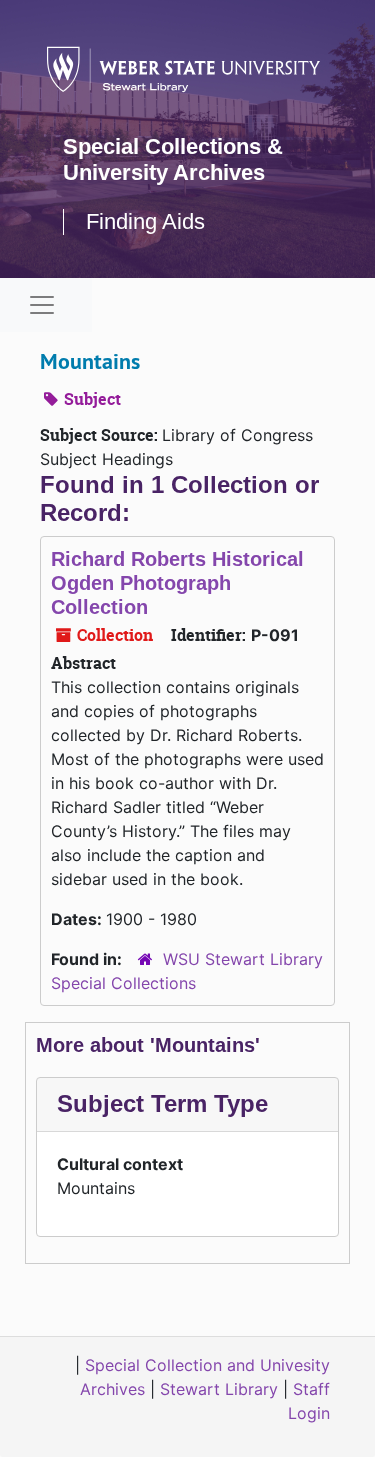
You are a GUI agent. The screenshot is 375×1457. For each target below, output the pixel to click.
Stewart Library (219, 1389)
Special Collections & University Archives (173, 159)
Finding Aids (145, 221)
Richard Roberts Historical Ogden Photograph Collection (177, 583)
